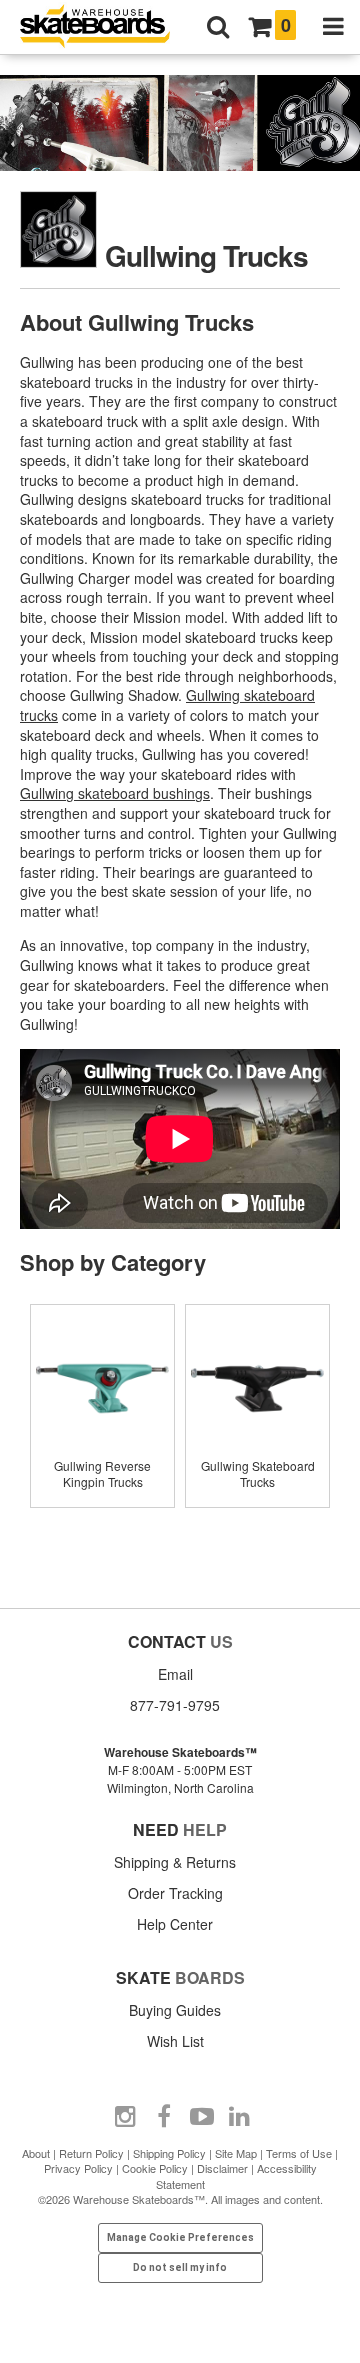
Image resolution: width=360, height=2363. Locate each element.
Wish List (175, 2041)
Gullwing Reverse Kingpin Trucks (102, 1473)
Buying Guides (175, 2010)
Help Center (175, 1924)
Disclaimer (222, 2168)
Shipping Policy (169, 2153)
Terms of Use (299, 2153)
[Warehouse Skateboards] (105, 27)
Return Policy (91, 2153)
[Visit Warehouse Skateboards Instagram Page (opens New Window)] (126, 2117)
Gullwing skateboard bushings (115, 793)
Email (175, 1674)
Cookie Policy (155, 2168)
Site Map (236, 2153)
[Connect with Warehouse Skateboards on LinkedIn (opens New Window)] (240, 2117)
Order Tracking (175, 1893)
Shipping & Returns (175, 1862)
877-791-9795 (175, 1705)
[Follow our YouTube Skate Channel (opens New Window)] (202, 2117)
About (36, 2153)
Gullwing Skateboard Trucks (258, 1473)
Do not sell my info (180, 2267)
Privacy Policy (78, 2168)
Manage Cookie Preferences (180, 2237)
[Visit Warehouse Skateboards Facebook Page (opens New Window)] (164, 2117)
